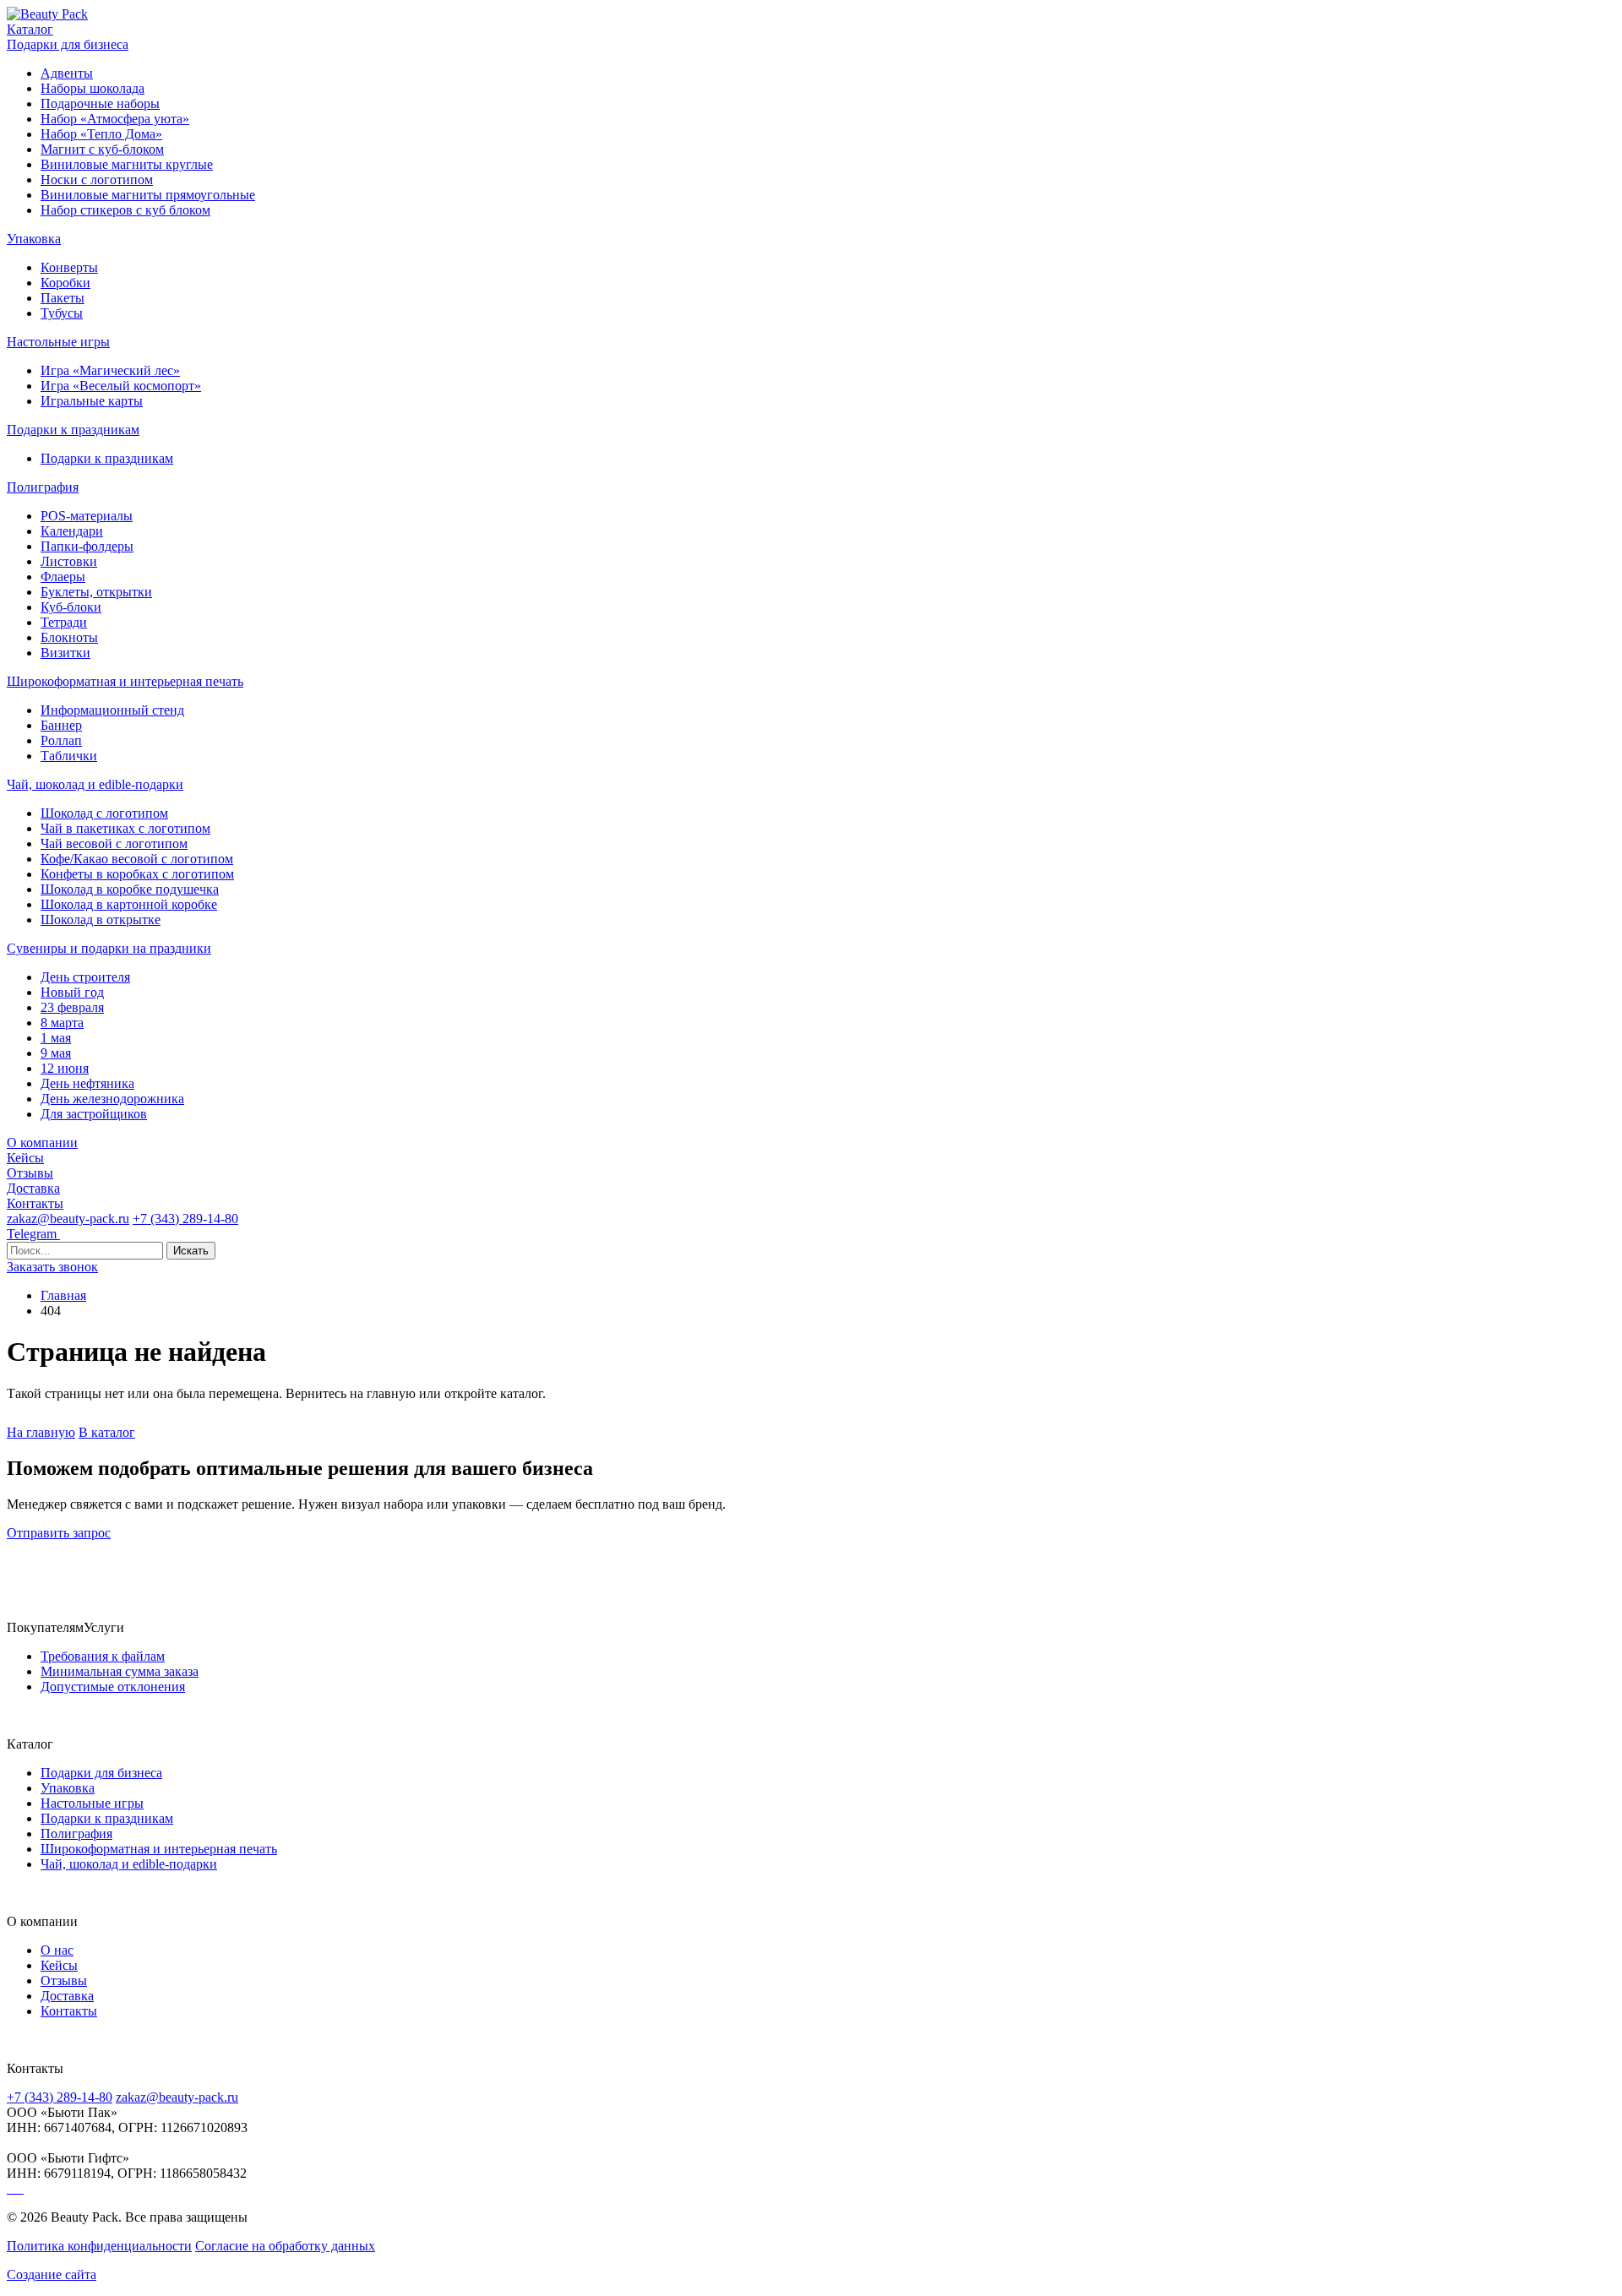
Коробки (65, 283)
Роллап (61, 740)
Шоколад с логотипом (104, 813)
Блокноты (69, 637)
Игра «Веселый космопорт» (121, 386)
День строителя (85, 977)
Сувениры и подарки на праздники (109, 948)
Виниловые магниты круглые (127, 164)
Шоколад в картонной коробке (129, 904)
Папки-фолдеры (87, 546)
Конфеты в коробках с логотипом (137, 874)
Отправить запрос (59, 1533)
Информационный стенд (112, 710)
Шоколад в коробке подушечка (130, 889)
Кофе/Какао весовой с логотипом (137, 859)
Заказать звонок (52, 1267)
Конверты (69, 267)
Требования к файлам (103, 1656)
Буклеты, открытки (96, 592)
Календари (72, 531)
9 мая (56, 1053)
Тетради (64, 622)
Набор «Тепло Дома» (101, 134)
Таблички (69, 756)
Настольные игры (58, 342)
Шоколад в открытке (101, 919)
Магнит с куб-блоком (102, 149)
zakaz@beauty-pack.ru (68, 1219)
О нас (57, 1950)
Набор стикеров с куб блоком (125, 210)
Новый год (72, 992)
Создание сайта (52, 2274)
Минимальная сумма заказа (120, 1671)
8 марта (62, 1023)
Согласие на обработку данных (285, 2246)
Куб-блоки (71, 607)
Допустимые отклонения (113, 1687)
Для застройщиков (94, 1114)
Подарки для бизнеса (68, 44)
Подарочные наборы (100, 103)
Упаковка (34, 239)
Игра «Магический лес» (110, 370)
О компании (42, 1143)
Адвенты (67, 73)
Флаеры (63, 577)
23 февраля (72, 1007)
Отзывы (30, 1173)
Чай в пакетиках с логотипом (125, 828)
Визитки (65, 653)
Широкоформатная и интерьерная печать (125, 681)
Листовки (69, 561)
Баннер (61, 725)
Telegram (33, 1234)
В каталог (107, 1432)
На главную (41, 1432)
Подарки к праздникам (73, 430)
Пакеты (63, 298)
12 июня (65, 1068)
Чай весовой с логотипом (114, 843)
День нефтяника (87, 1083)
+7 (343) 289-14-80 (185, 1219)
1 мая (56, 1038)
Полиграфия (43, 487)
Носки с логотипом (97, 180)
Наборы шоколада (93, 88)
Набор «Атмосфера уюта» (115, 119)
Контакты (35, 1203)
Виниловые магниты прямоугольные (148, 195)
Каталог (30, 29)
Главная (63, 1295)
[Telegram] (10, 2188)
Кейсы (25, 1158)
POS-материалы (87, 516)
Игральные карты (92, 401)
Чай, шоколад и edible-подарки (95, 784)
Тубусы (62, 313)
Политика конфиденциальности (99, 2246)
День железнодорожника (112, 1099)
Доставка (33, 1188)
